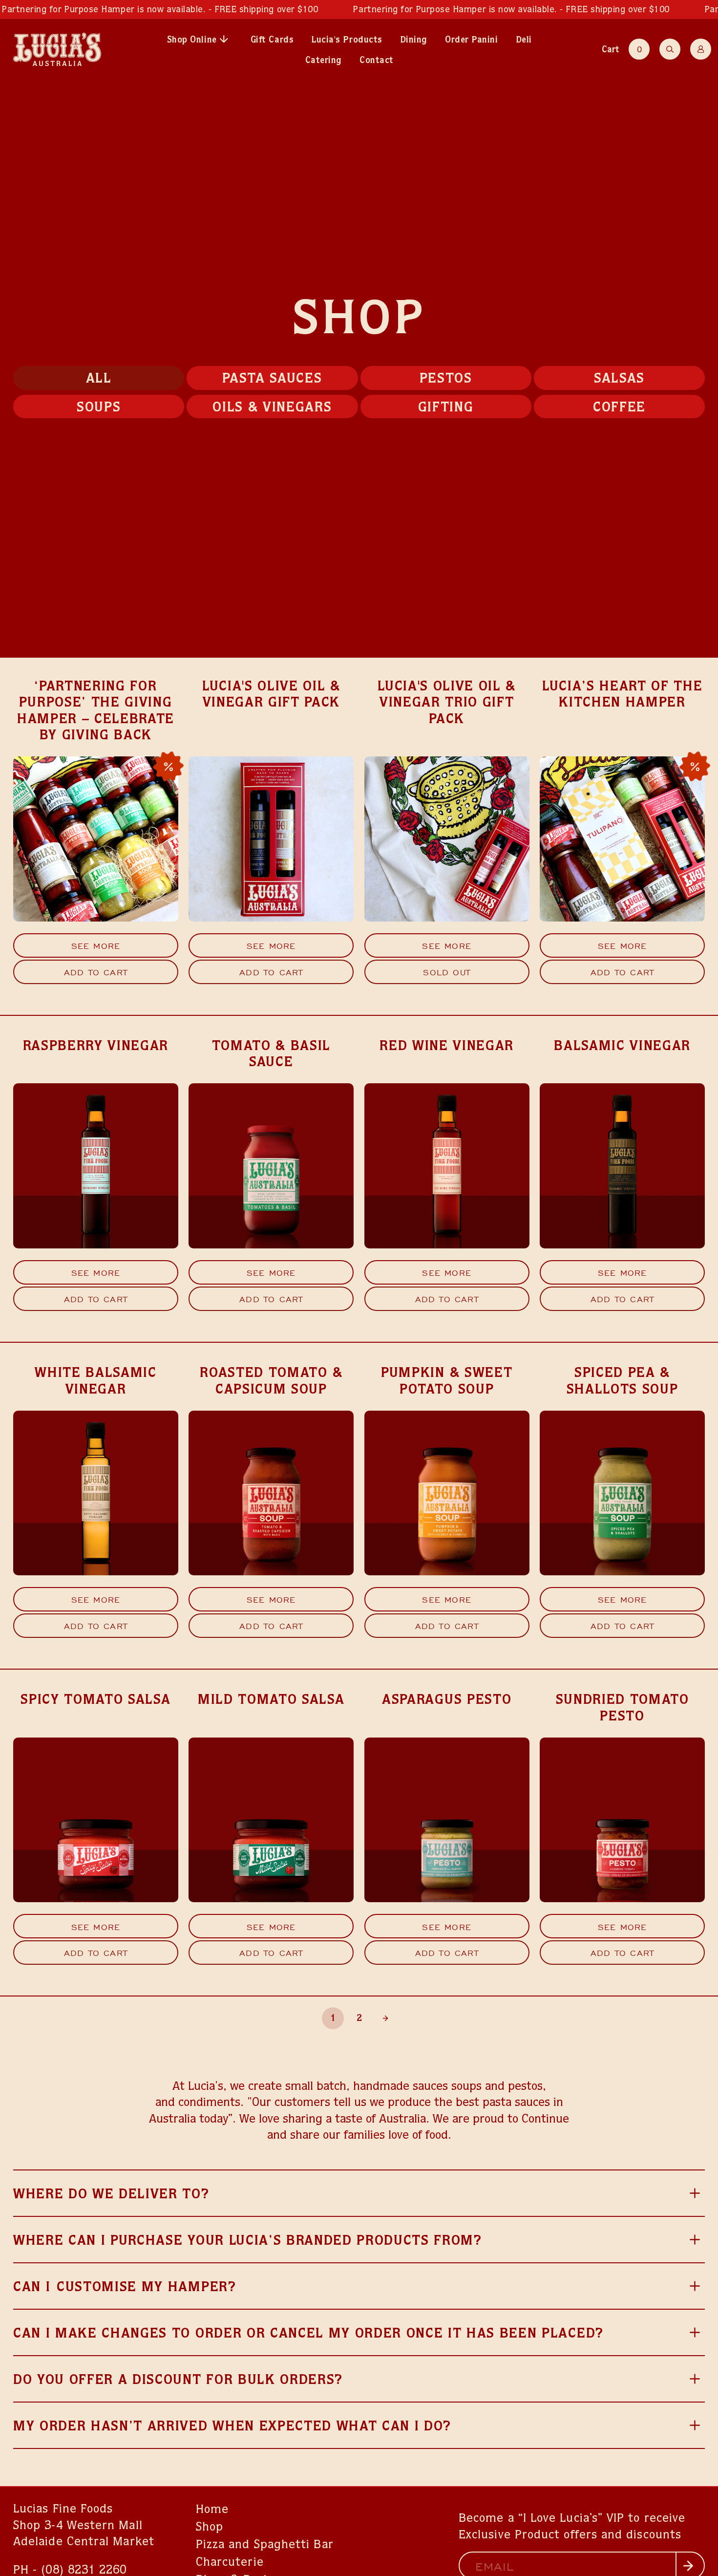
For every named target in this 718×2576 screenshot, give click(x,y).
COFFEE (619, 406)
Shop (210, 2526)
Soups (99, 406)
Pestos (446, 377)
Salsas (619, 377)
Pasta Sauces (272, 377)
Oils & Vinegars (272, 406)
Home (212, 2509)
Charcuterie (230, 2561)
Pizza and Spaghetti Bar (265, 2544)
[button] (628, 49)
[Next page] (386, 2018)
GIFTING (446, 406)
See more (96, 945)
